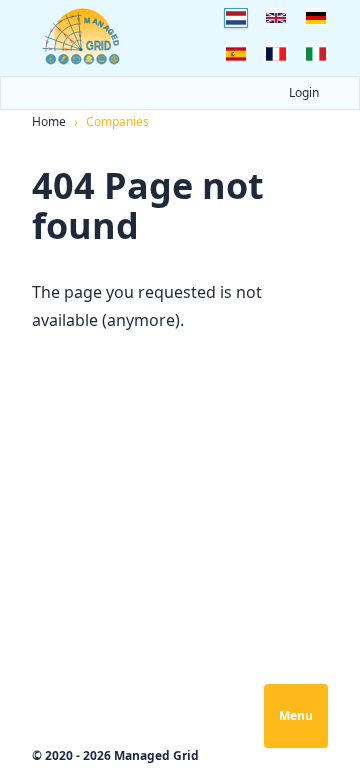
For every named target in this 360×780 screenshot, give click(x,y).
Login (304, 93)
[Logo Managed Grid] (82, 36)
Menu (296, 715)
